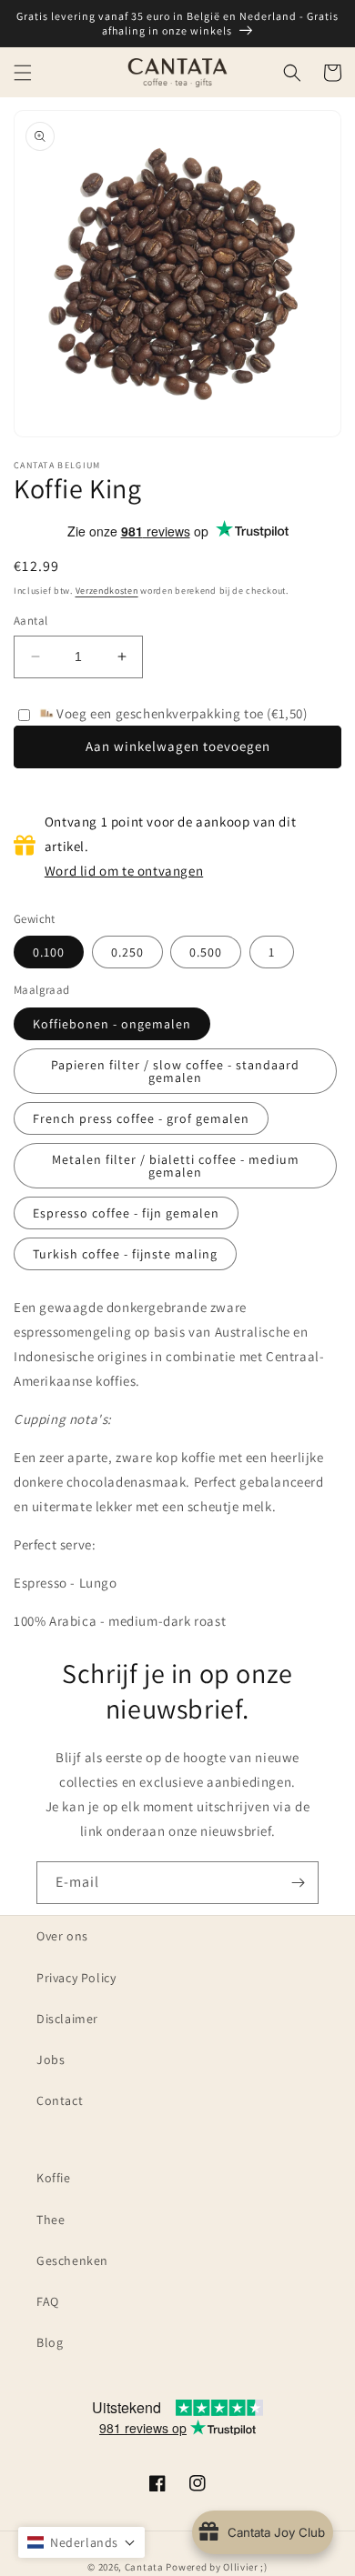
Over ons (62, 1936)
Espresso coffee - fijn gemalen (126, 1213)
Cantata (144, 2567)
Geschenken (72, 2260)
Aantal (30, 621)
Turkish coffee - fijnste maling (125, 1254)
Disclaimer (67, 2019)
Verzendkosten (107, 591)
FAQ (48, 2301)
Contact (60, 2100)
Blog (50, 2342)
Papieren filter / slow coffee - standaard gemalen (175, 1071)
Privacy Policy (76, 1978)
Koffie (54, 2178)
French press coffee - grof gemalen (141, 1118)
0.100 (49, 952)
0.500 (206, 952)
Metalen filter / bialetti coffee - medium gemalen (176, 1166)
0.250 (127, 952)
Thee (51, 2220)
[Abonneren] (298, 1883)
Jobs (51, 2060)
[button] (23, 73)
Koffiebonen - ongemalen (112, 1024)
